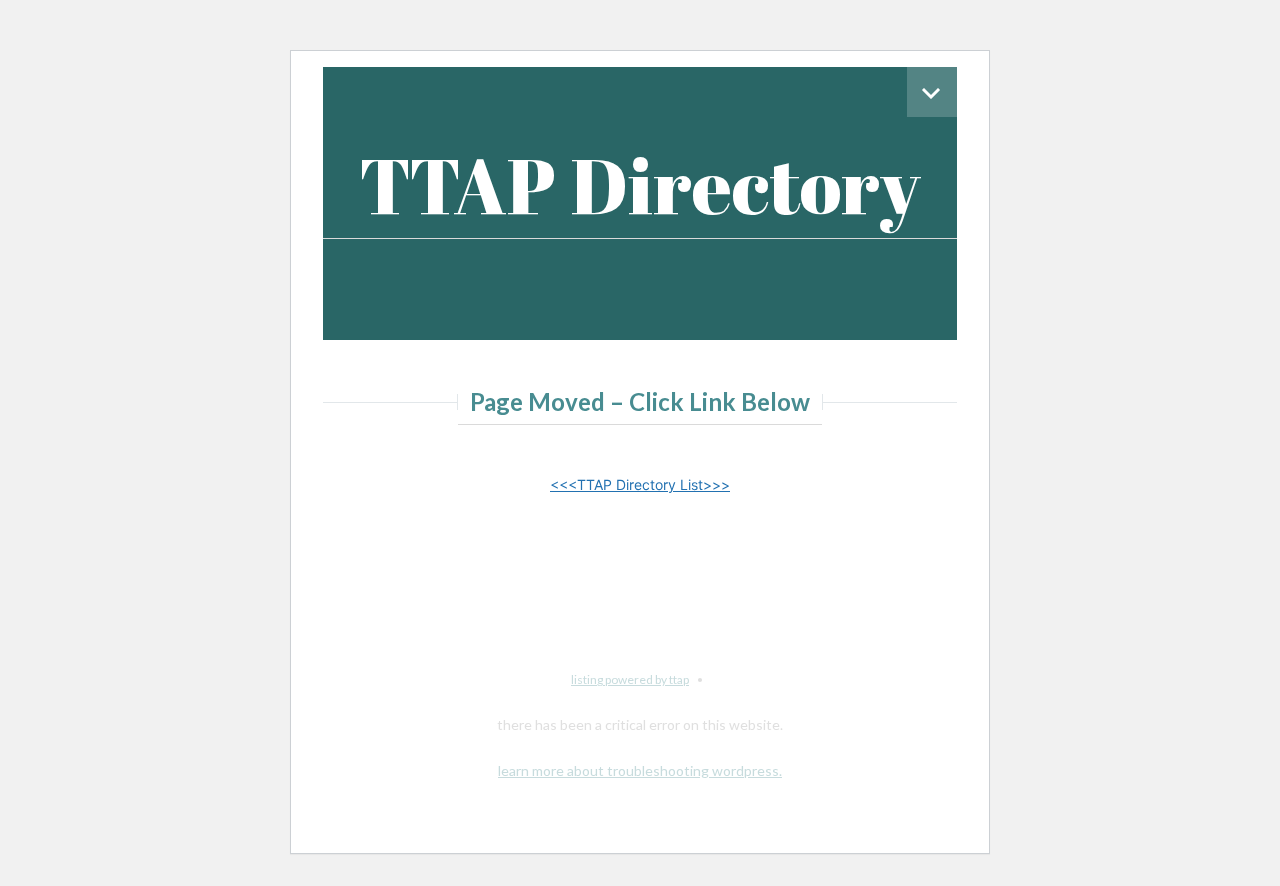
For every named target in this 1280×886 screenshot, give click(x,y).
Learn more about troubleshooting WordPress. (640, 770)
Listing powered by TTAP (630, 679)
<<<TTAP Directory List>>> (640, 484)
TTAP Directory (640, 184)
